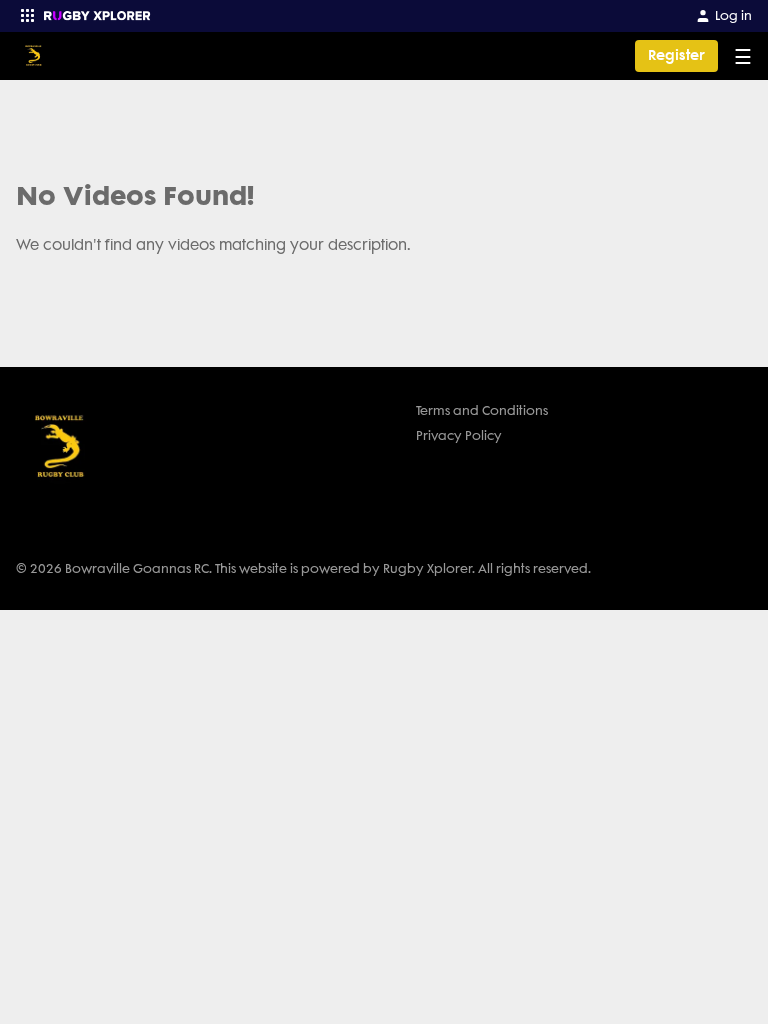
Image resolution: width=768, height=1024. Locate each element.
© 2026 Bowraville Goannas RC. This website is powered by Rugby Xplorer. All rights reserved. (303, 568)
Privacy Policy (459, 435)
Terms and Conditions (482, 410)
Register (676, 55)
